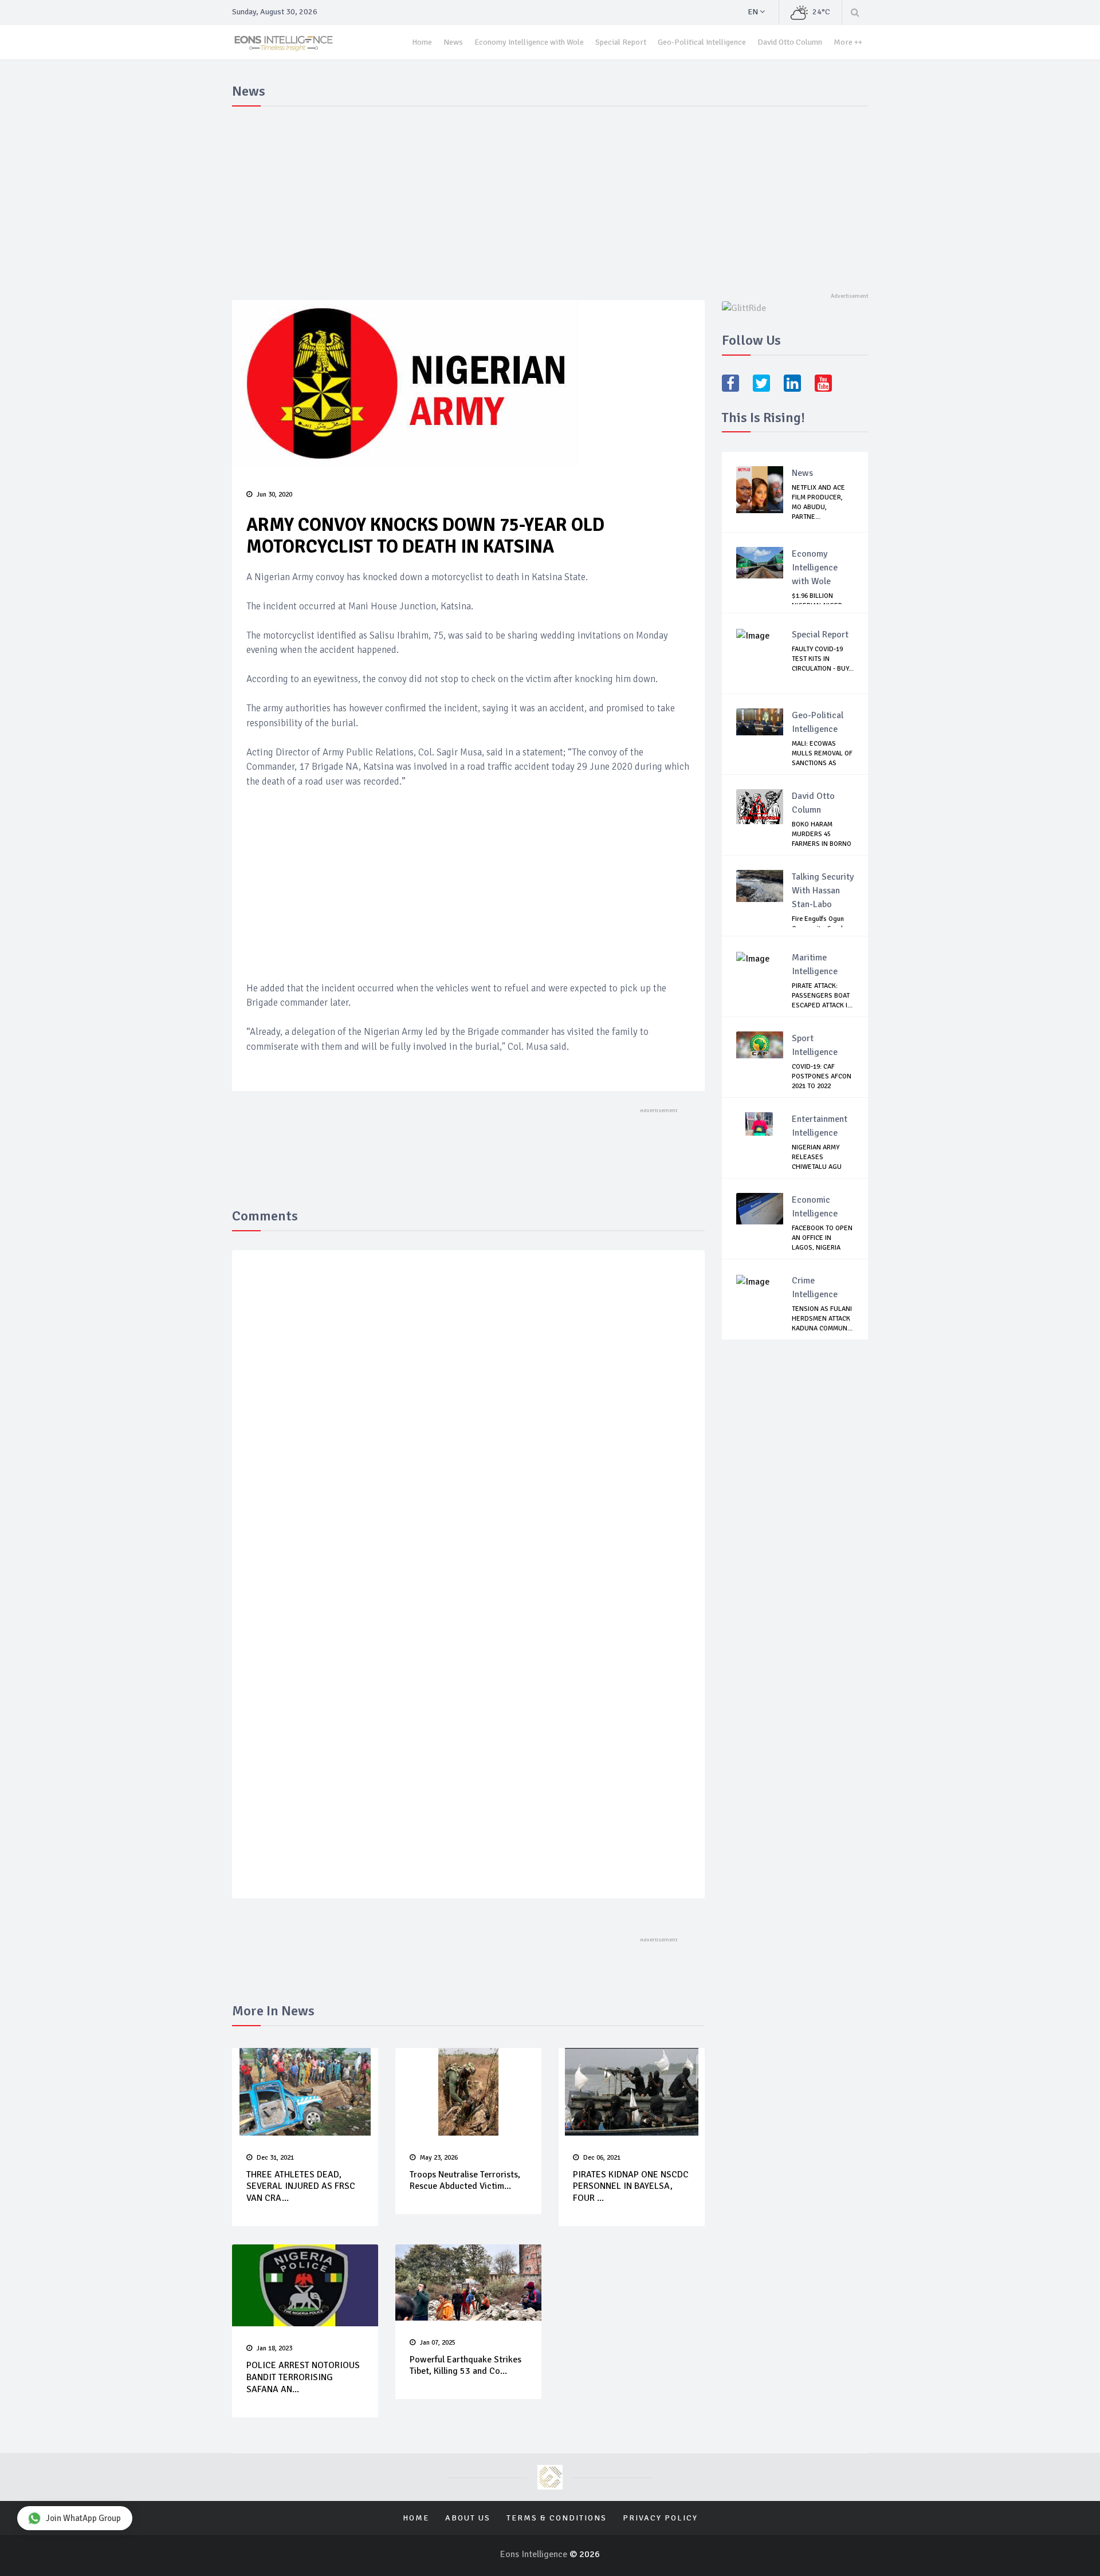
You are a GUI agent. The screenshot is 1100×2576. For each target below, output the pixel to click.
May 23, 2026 (439, 2158)
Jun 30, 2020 (274, 495)
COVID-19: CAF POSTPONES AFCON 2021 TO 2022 (822, 1076)
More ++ (848, 42)
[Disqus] (468, 1426)
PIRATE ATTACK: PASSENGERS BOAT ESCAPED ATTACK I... (822, 996)
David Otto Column (790, 42)
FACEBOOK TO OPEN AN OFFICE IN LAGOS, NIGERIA (822, 1238)
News (453, 42)
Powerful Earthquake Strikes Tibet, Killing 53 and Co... (465, 2366)
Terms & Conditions (557, 2518)
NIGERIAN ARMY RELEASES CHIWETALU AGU (817, 1157)
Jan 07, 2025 (438, 2343)
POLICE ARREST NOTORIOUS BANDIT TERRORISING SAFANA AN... (303, 2377)
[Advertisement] (550, 197)
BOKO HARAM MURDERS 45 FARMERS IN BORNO (822, 834)
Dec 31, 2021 (275, 2158)
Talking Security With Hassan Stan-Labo (823, 891)
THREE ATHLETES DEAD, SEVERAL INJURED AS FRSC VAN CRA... (301, 2187)
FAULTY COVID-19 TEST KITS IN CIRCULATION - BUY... (823, 659)
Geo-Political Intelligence (702, 42)
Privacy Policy (660, 2518)
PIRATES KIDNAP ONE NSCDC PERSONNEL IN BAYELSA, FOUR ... (631, 2187)
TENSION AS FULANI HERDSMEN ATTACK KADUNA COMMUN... (822, 1319)
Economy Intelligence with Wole (529, 42)
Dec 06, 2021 (602, 2158)
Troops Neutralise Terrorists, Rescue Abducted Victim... (465, 2181)
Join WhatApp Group (83, 2518)
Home (422, 42)
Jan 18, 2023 (274, 2348)
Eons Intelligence (535, 2554)
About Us (468, 2518)
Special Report (621, 42)
